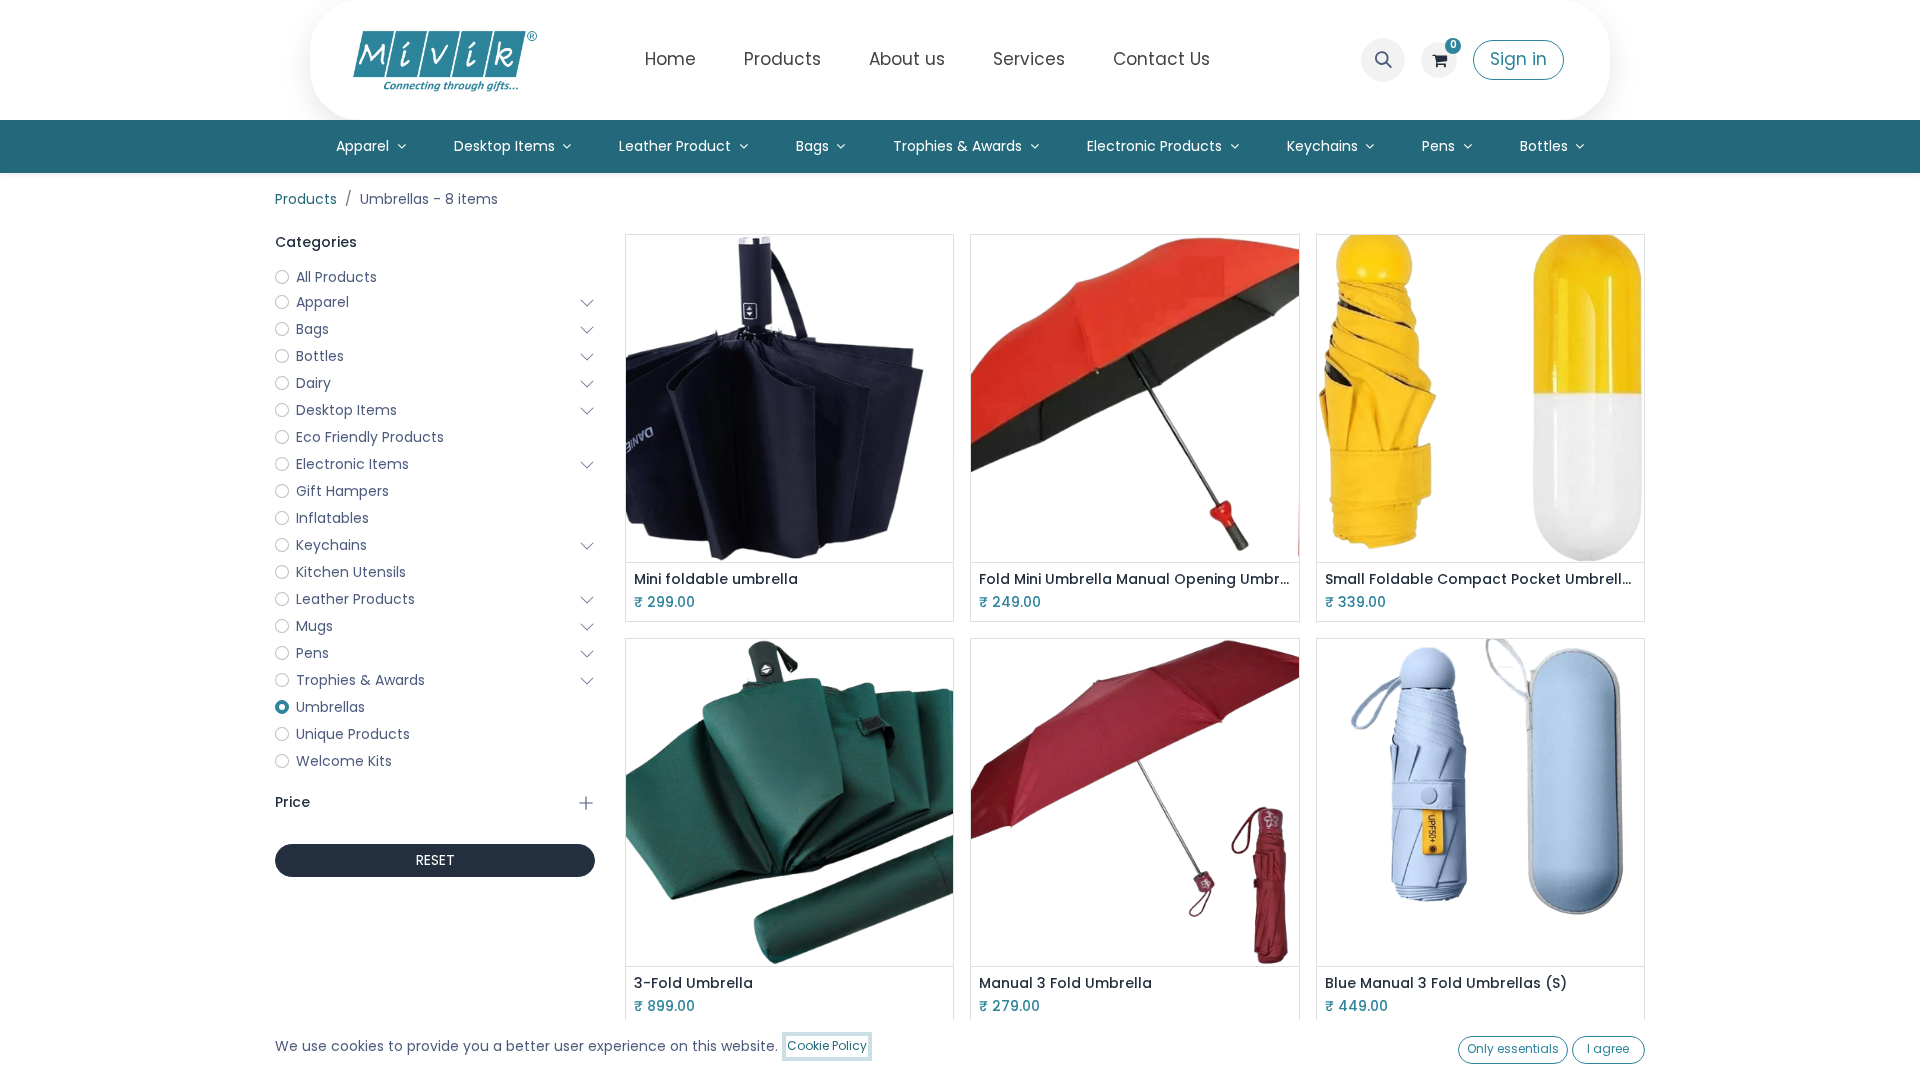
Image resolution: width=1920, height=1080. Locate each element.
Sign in (1518, 59)
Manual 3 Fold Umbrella (1065, 983)
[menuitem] (670, 60)
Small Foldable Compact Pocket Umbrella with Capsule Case (1480, 579)
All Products (336, 277)
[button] (1383, 60)
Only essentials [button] (1513, 1048)
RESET (435, 860)
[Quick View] (940, 267)
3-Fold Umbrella (693, 983)
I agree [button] (1608, 1048)
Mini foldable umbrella (716, 579)
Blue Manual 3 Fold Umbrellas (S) (1446, 983)
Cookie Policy (827, 1045)
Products (306, 199)
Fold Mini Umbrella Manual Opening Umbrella (1134, 579)
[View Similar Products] (940, 357)
